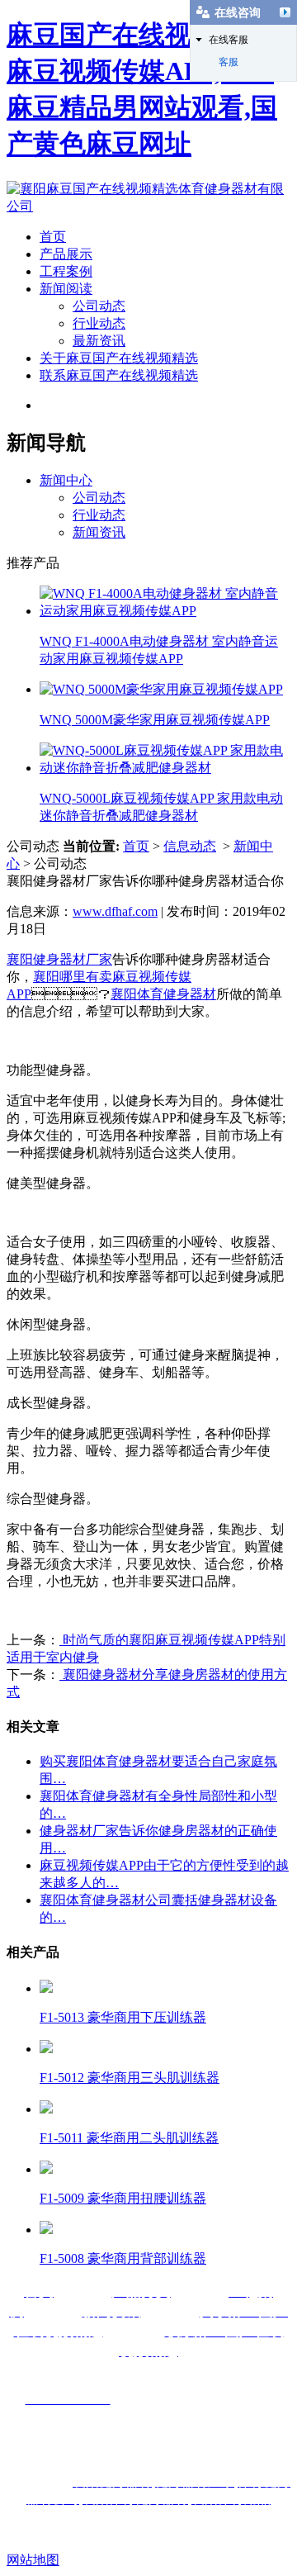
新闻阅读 (66, 289)
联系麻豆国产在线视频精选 (119, 375)
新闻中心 (66, 480)
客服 (229, 62)
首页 (53, 237)
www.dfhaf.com (115, 911)
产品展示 (66, 254)
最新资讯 (99, 341)
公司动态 (99, 306)
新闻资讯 (99, 532)
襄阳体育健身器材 (163, 994)
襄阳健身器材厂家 (59, 959)
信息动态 (190, 846)
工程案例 (66, 271)
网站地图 (33, 2560)
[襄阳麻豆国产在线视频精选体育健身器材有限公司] (148, 206)
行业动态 (99, 323)
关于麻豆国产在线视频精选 (119, 358)
